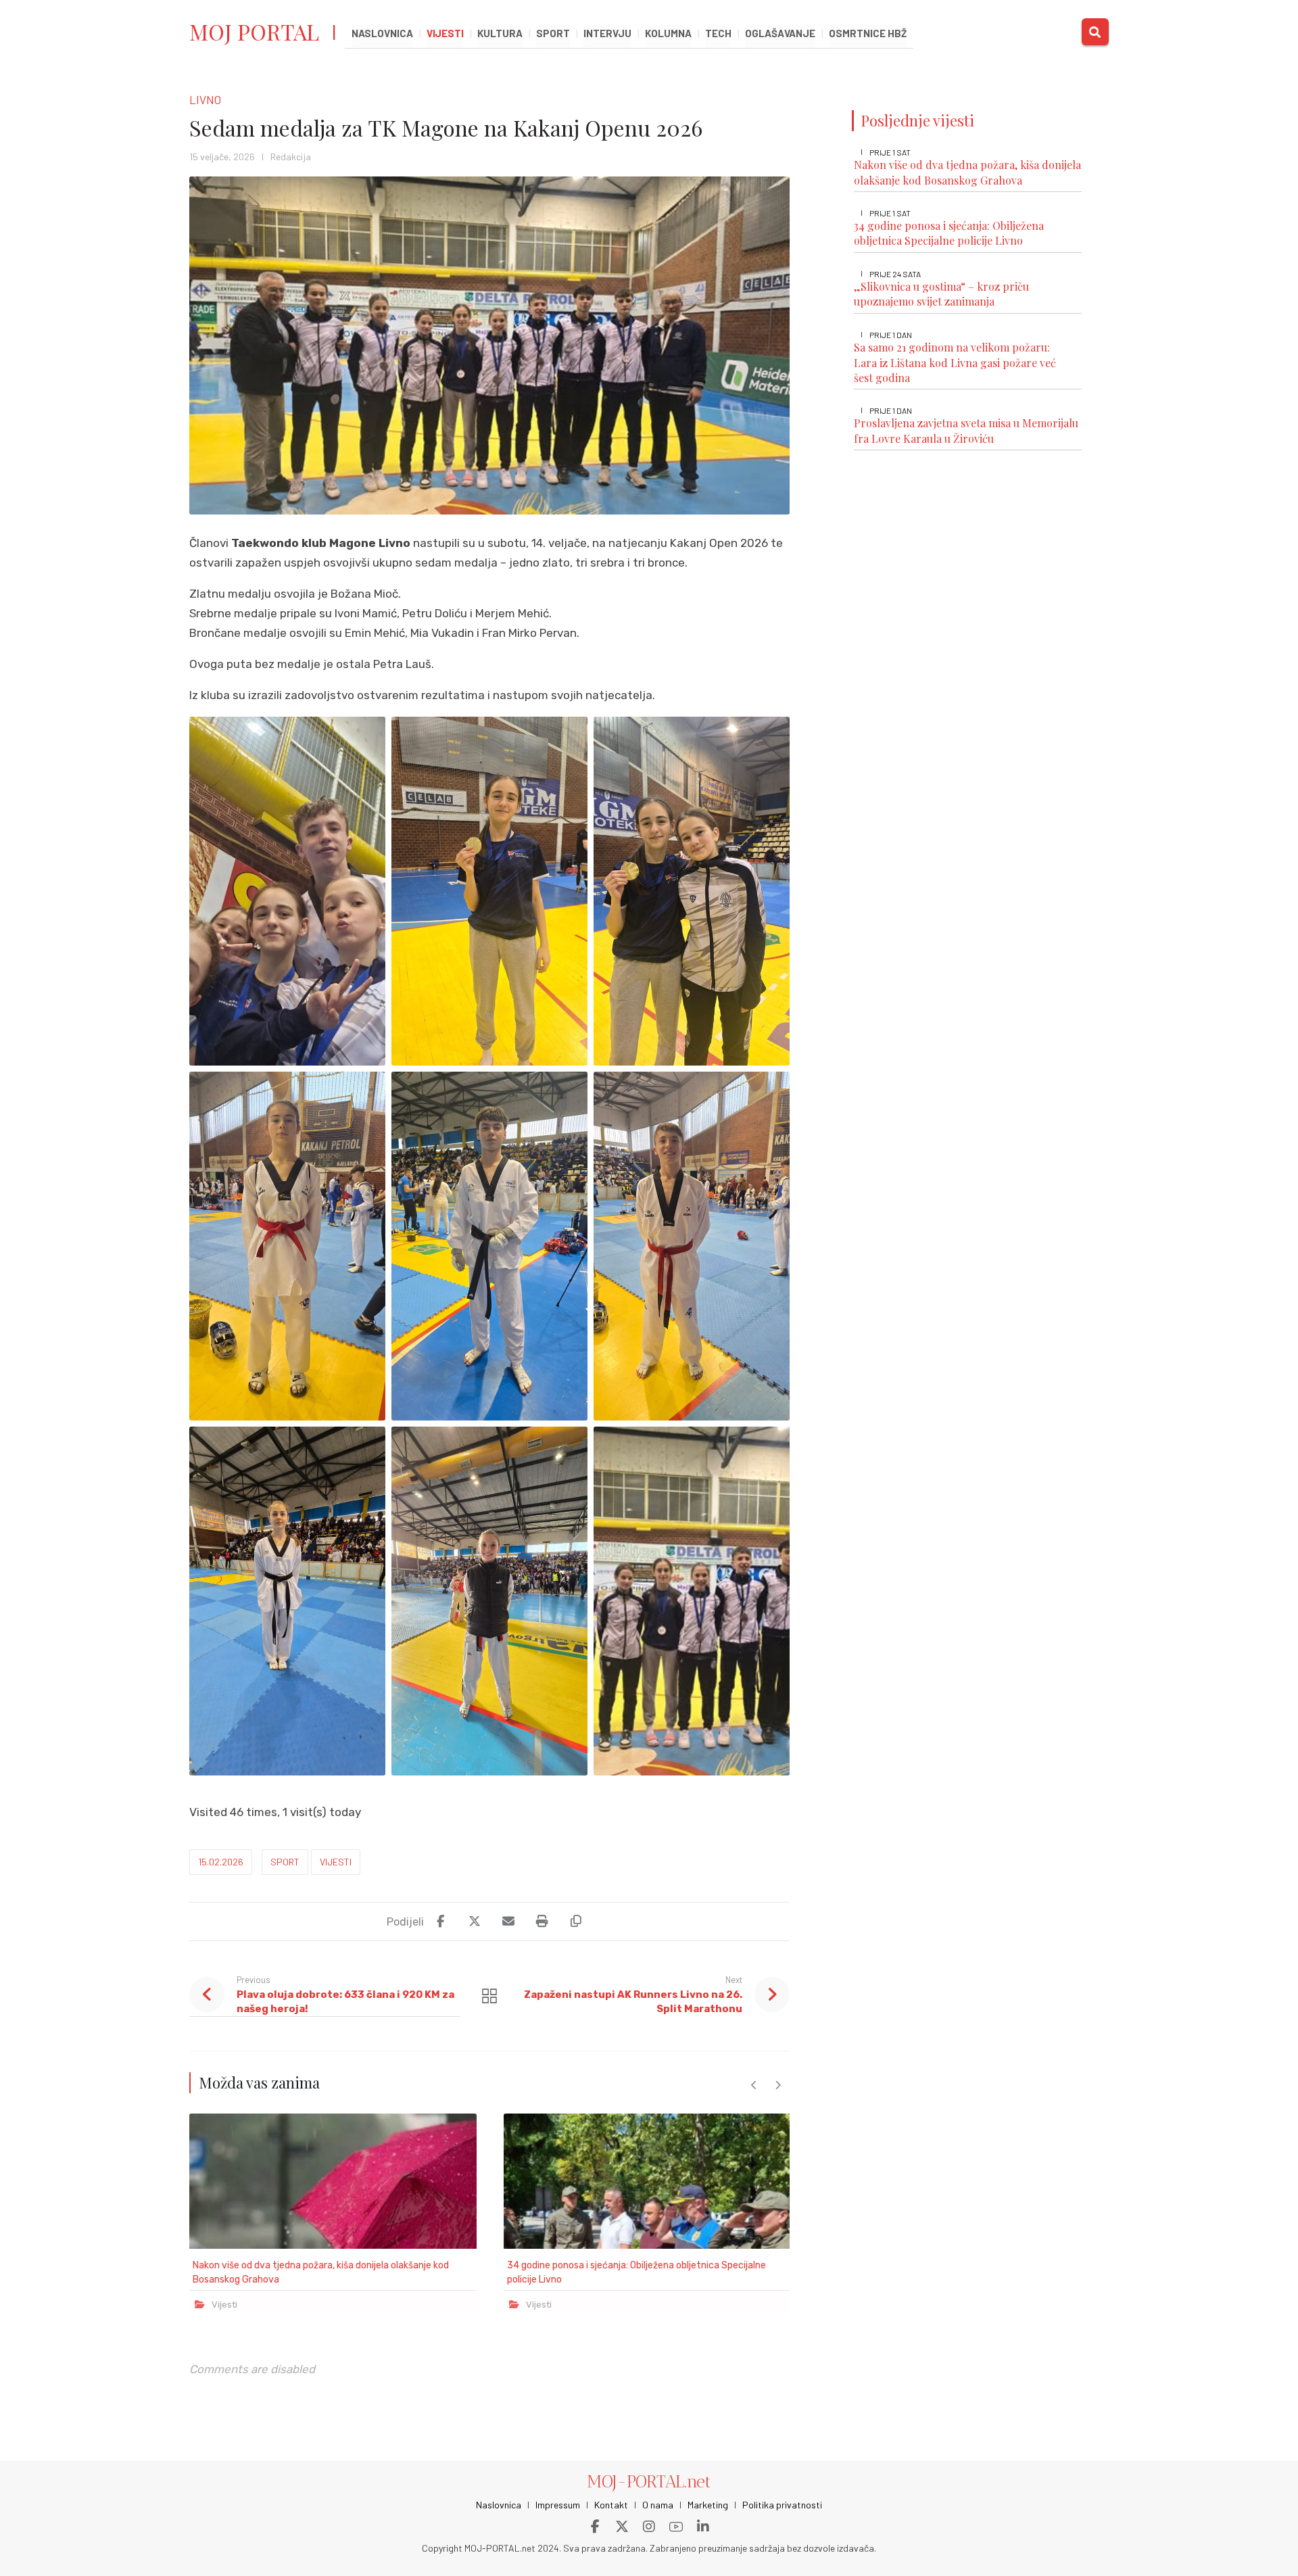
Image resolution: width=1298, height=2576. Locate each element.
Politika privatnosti (782, 2505)
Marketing (708, 2505)
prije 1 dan (891, 334)
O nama (658, 2505)
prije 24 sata (895, 274)
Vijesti (336, 1862)
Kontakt (611, 2505)
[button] (1095, 32)
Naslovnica (499, 2505)
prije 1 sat (890, 152)
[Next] (778, 2085)
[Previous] (754, 2085)
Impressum (558, 2505)
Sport (285, 1862)
